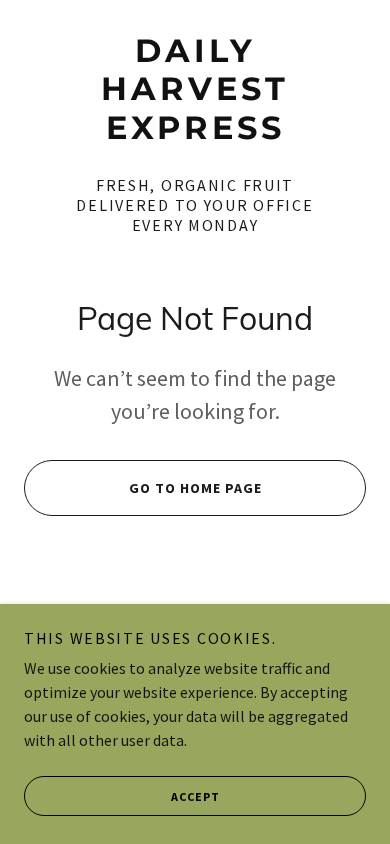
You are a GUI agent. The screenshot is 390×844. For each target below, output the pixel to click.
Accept (195, 796)
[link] (195, 89)
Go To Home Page (195, 488)
